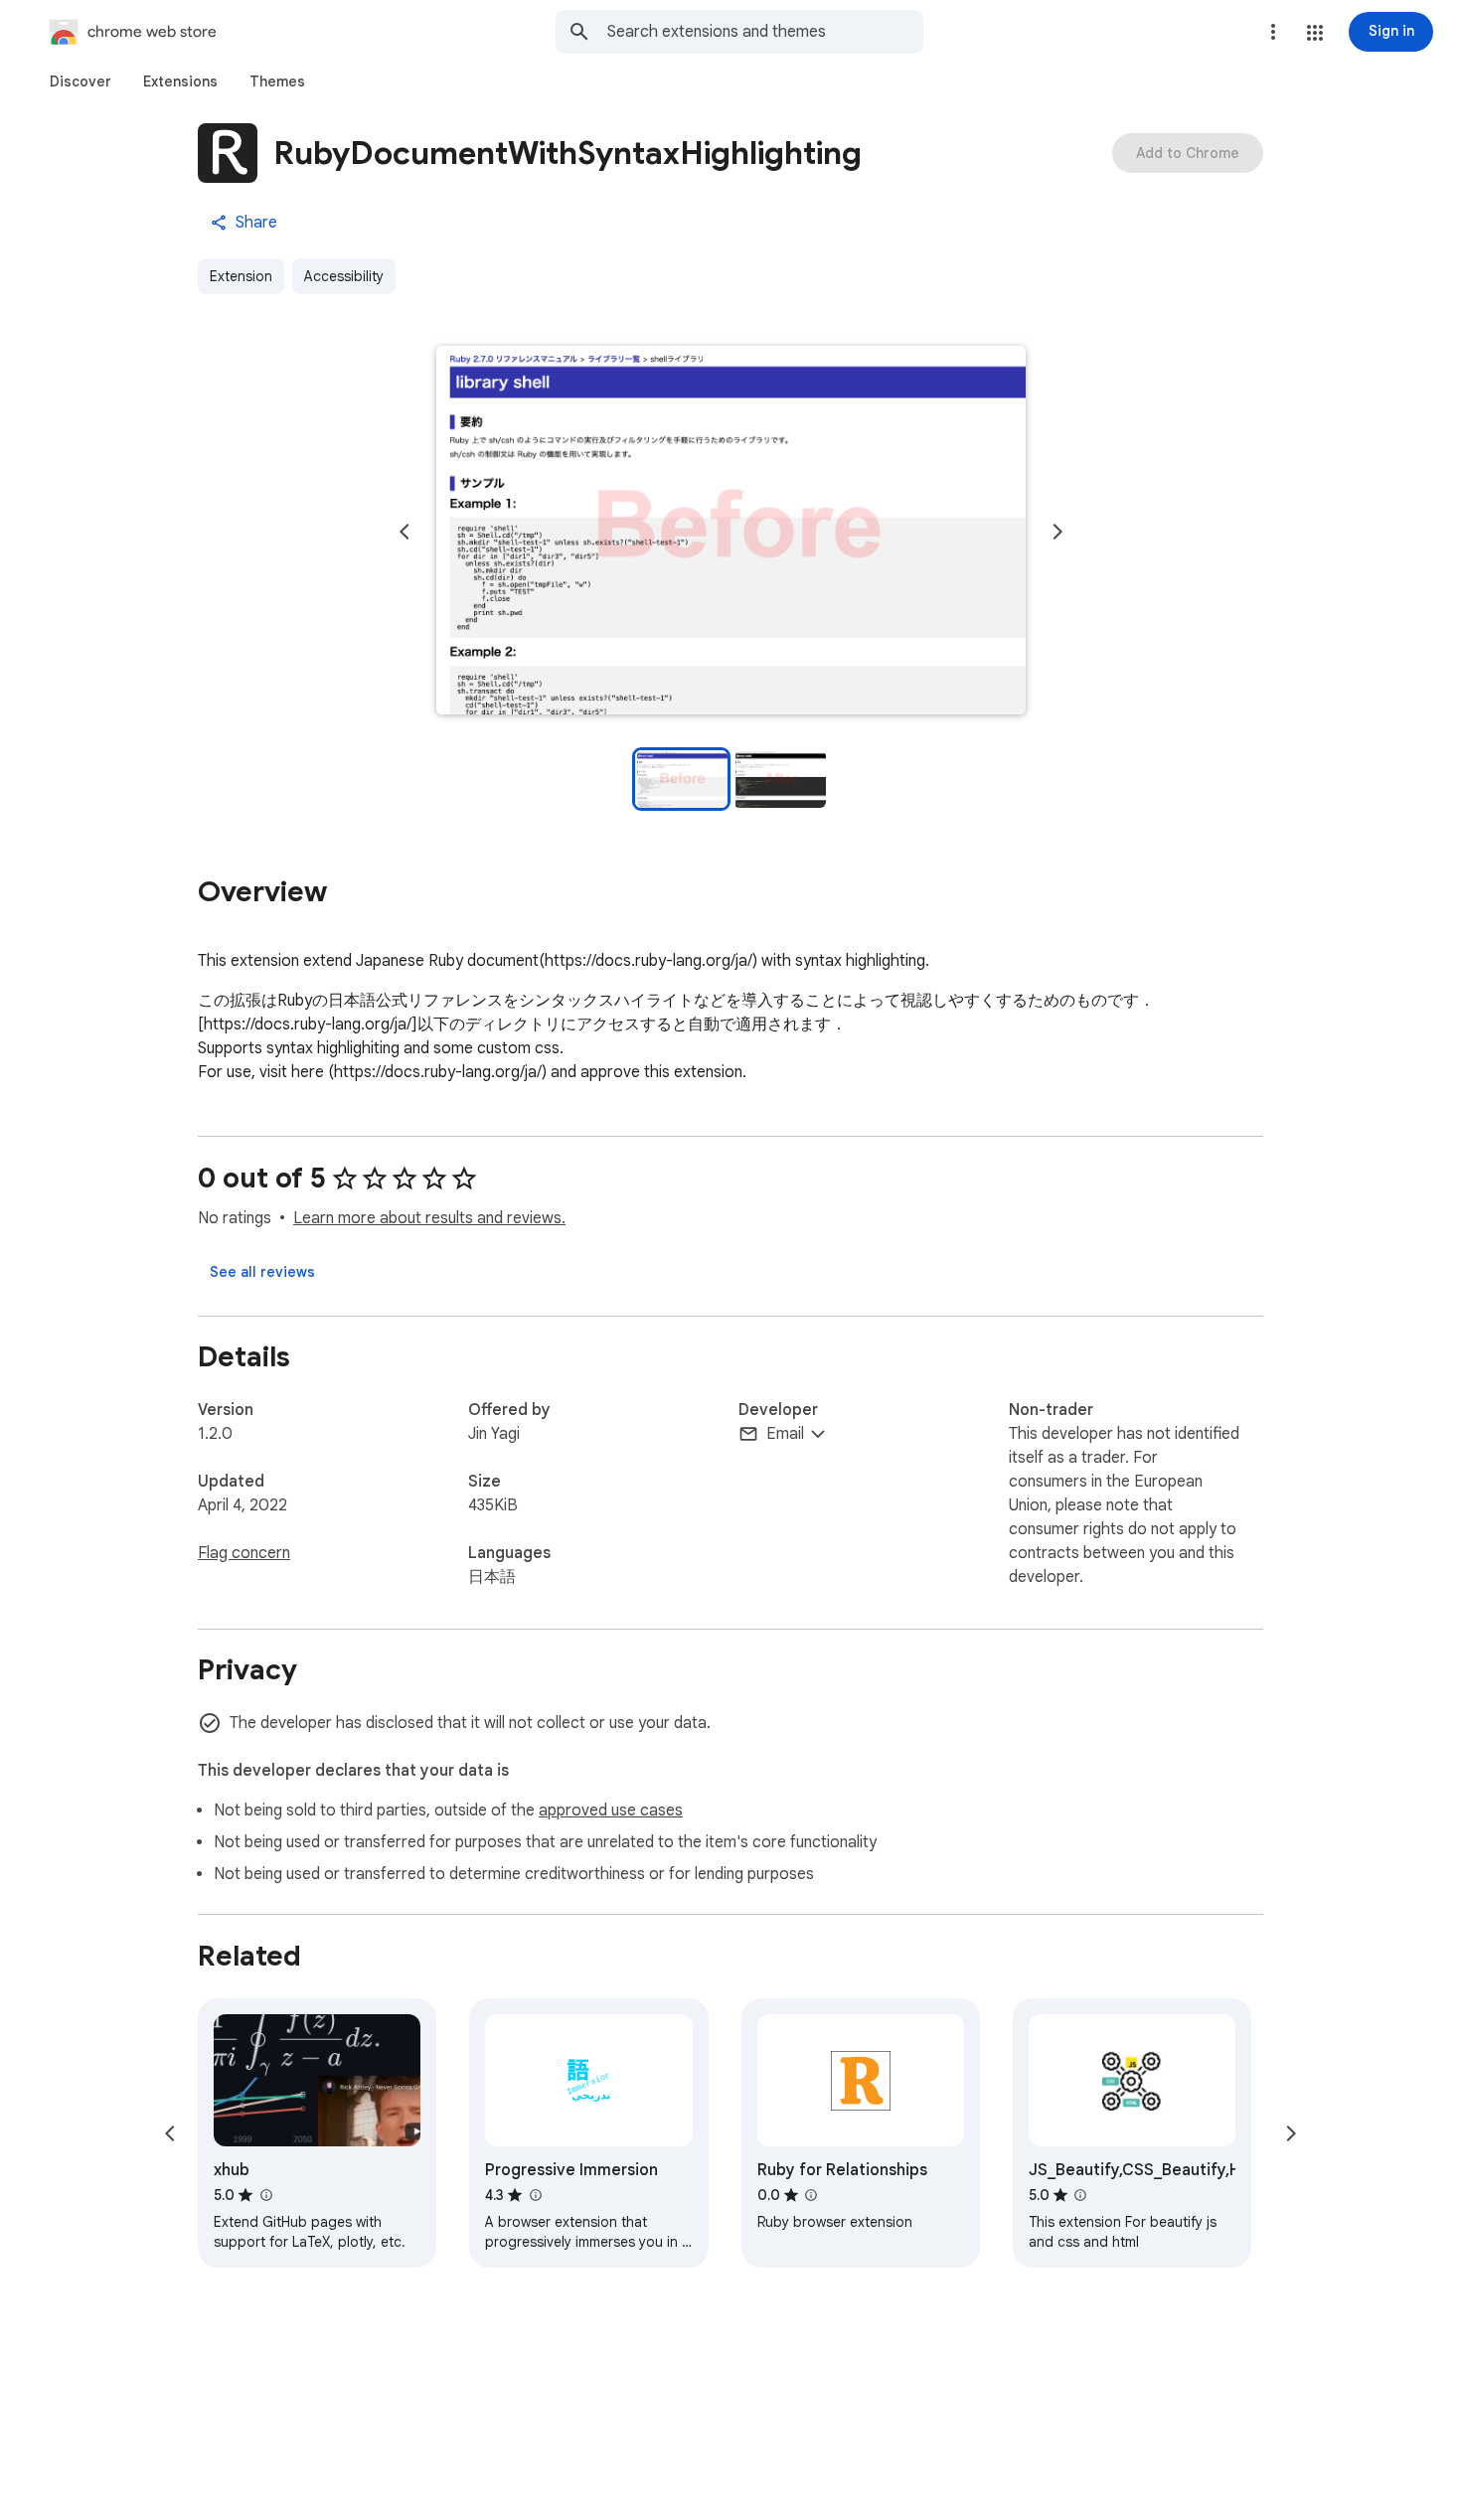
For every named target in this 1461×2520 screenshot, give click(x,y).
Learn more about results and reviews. (429, 1218)
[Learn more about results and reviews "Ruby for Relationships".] (811, 2195)
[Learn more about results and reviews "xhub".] (265, 2195)
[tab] (81, 81)
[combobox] (765, 32)
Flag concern (244, 1553)
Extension (241, 276)
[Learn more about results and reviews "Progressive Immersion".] (535, 2195)
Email (785, 1434)
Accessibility (344, 276)
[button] (1315, 33)
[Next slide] (1057, 532)
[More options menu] (1273, 32)
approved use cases (611, 1811)
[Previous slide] (405, 532)
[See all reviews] (262, 1272)
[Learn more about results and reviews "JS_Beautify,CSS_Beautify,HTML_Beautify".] (1080, 2195)
